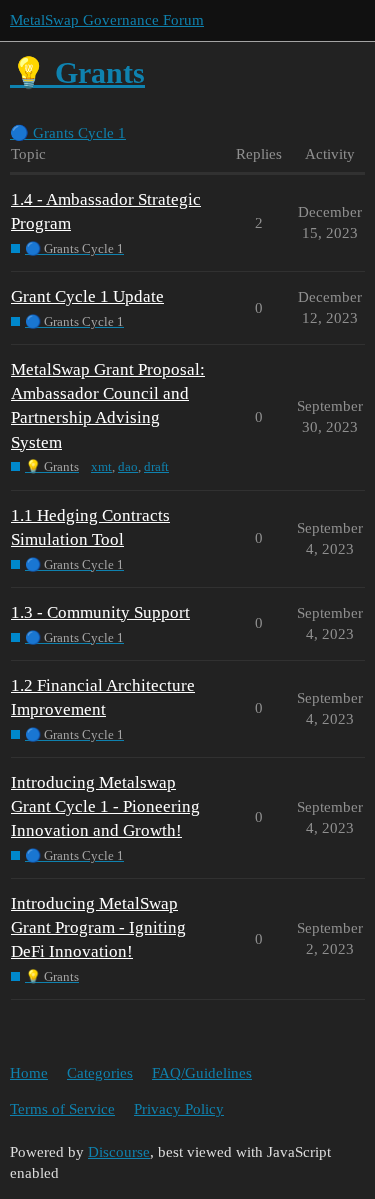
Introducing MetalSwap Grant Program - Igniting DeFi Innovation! (98, 927)
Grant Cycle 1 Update (87, 296)
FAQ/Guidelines (202, 1073)
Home (29, 1073)
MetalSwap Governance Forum (107, 20)
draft (156, 466)
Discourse (119, 1152)
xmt (101, 466)
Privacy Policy (179, 1109)
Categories (100, 1073)
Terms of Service (62, 1109)
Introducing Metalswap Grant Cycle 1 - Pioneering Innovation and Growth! (105, 806)
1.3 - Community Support (100, 612)
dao (128, 466)
